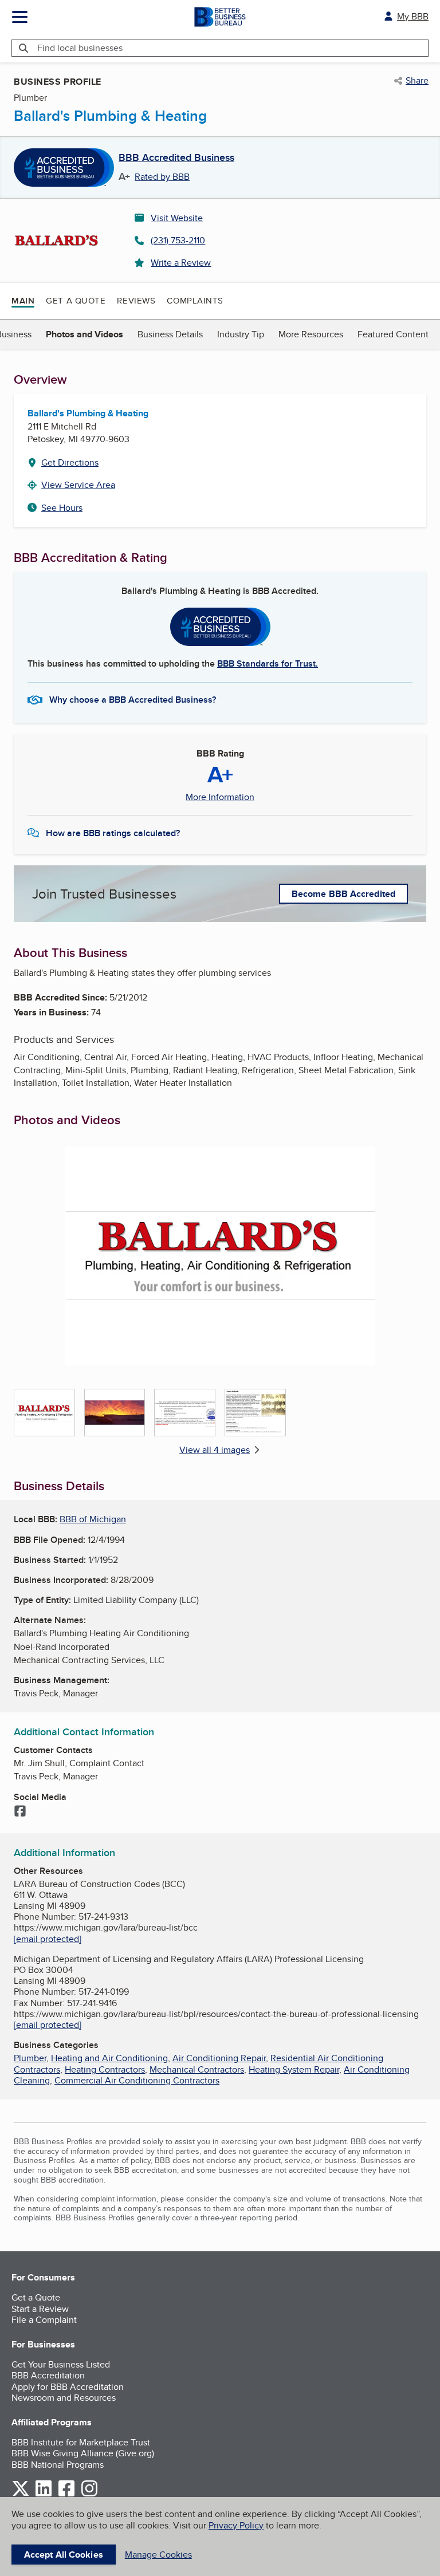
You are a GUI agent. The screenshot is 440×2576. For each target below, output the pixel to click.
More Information (220, 797)
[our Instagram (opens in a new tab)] (89, 2494)
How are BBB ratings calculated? (113, 833)
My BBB (413, 16)
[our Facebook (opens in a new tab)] (66, 2494)
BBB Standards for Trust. (268, 663)
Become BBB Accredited (343, 894)
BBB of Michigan (93, 1519)
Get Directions (70, 462)
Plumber (30, 2058)
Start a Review (40, 2309)
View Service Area (78, 485)
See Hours (62, 508)
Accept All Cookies (64, 2555)
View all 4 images (215, 1450)
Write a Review (181, 263)
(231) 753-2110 (178, 240)
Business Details (170, 334)
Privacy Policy (236, 2525)
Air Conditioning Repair (219, 2058)
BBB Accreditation (48, 2375)
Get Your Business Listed (61, 2364)
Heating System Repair (294, 2069)
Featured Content (393, 334)
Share (417, 81)
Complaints (195, 300)
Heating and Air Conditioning (109, 2058)
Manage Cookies (158, 2555)
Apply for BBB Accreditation (68, 2387)
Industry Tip (241, 334)
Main (23, 301)
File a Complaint (44, 2320)
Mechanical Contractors (197, 2069)
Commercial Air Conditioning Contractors (137, 2080)
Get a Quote (76, 300)
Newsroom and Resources (64, 2398)
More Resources (311, 334)
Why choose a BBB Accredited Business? (133, 700)
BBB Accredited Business (176, 158)
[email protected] (48, 1939)
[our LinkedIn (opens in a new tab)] (44, 2494)
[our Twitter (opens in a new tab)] (21, 2494)
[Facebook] (20, 1812)
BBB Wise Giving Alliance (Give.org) (83, 2453)
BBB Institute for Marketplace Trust (81, 2442)
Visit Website (177, 218)
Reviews (136, 300)
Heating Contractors (105, 2069)
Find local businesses (80, 48)
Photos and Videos (85, 334)
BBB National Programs (58, 2465)
